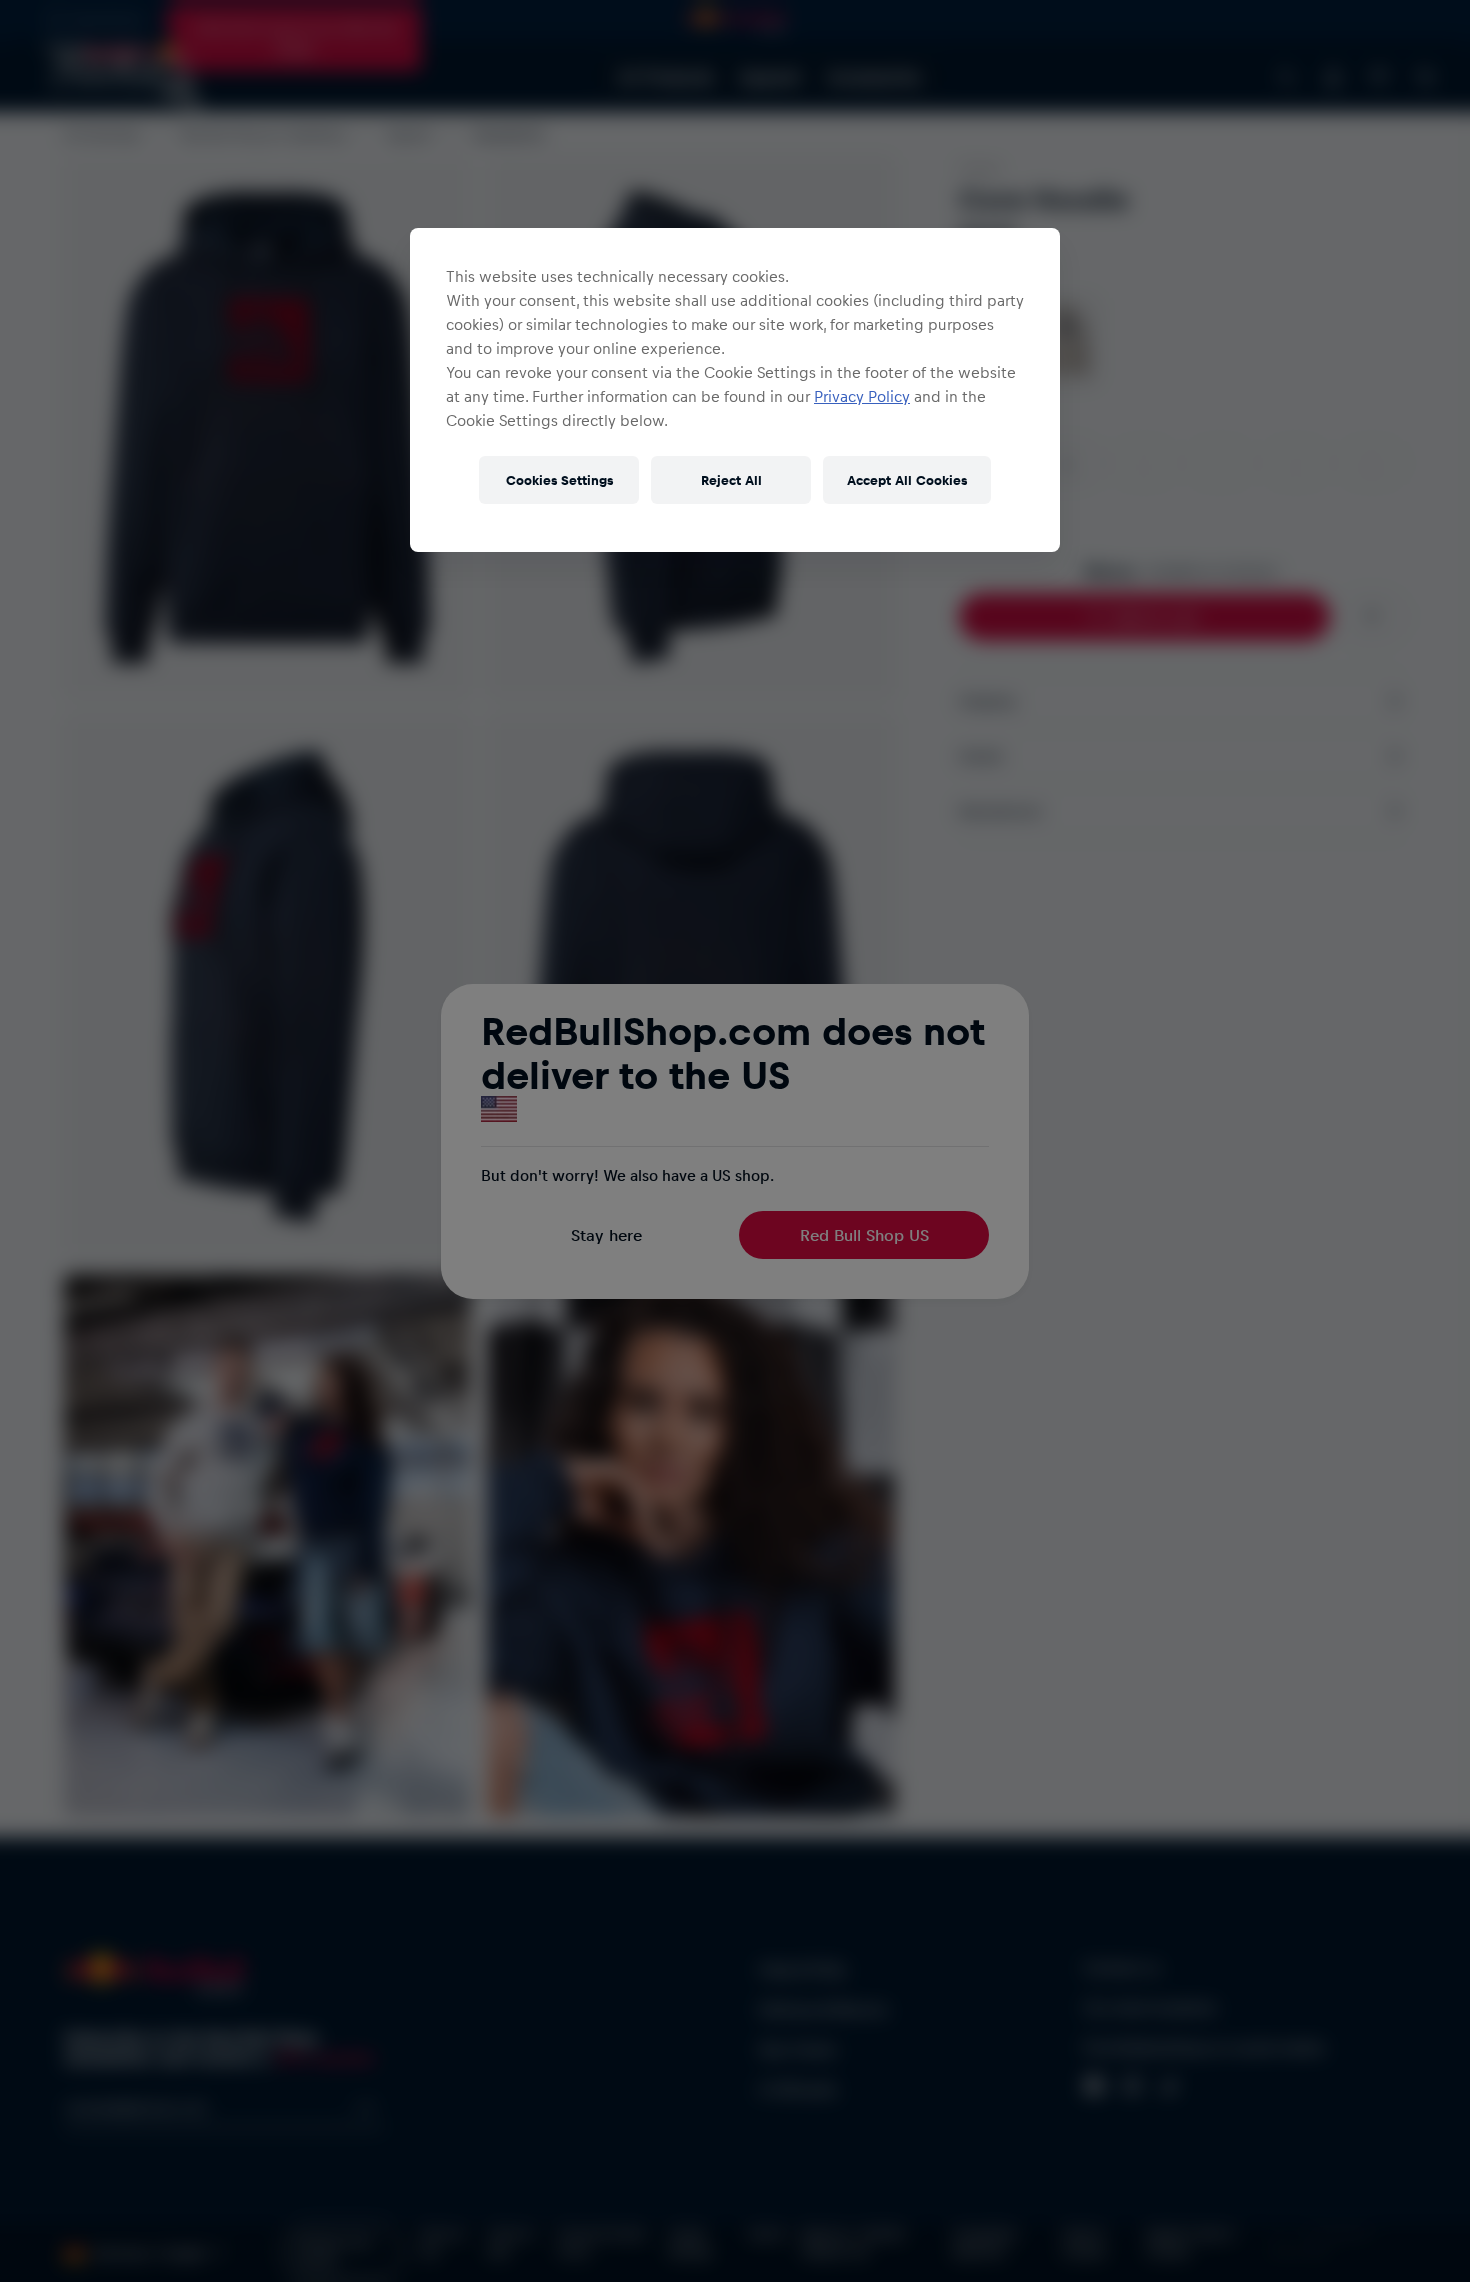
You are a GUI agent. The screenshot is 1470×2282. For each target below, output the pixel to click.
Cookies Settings (559, 479)
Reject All (731, 479)
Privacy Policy (862, 396)
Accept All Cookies (907, 479)
